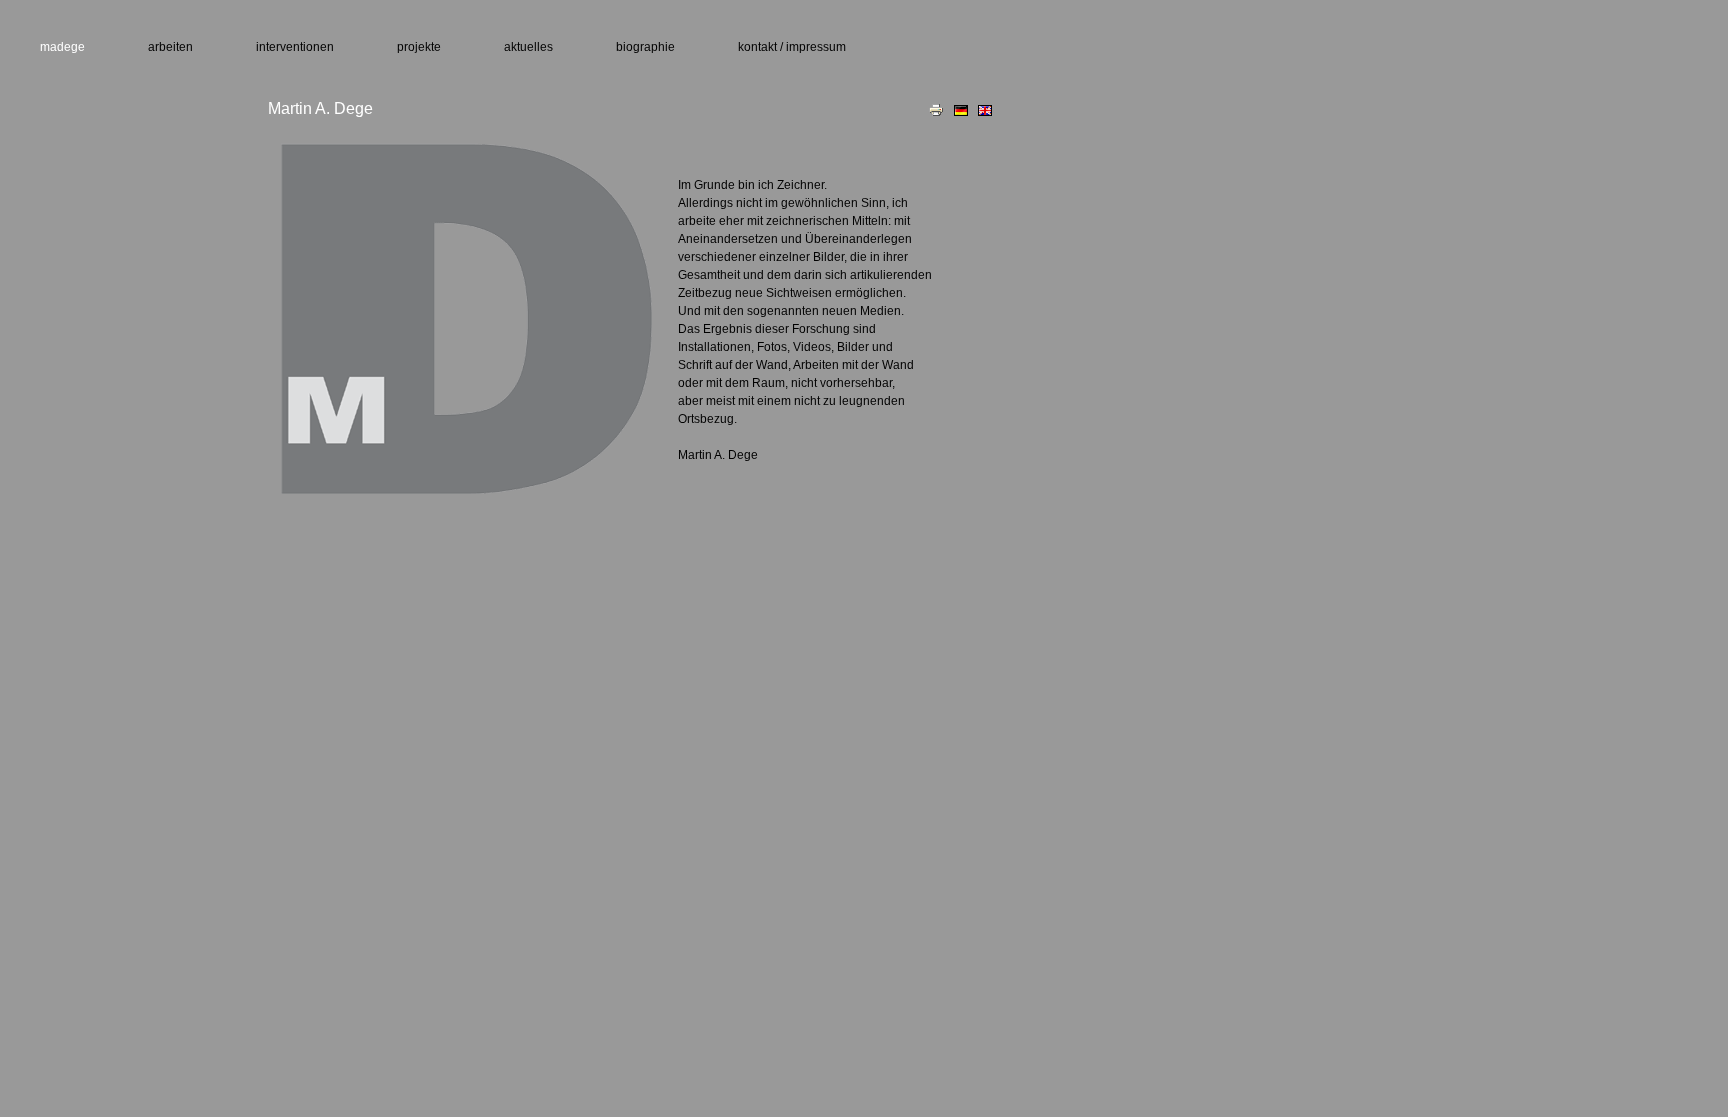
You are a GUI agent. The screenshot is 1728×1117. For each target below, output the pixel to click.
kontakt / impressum (792, 47)
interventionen (295, 47)
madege (62, 47)
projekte (419, 47)
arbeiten (170, 47)
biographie (645, 47)
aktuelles (528, 47)
